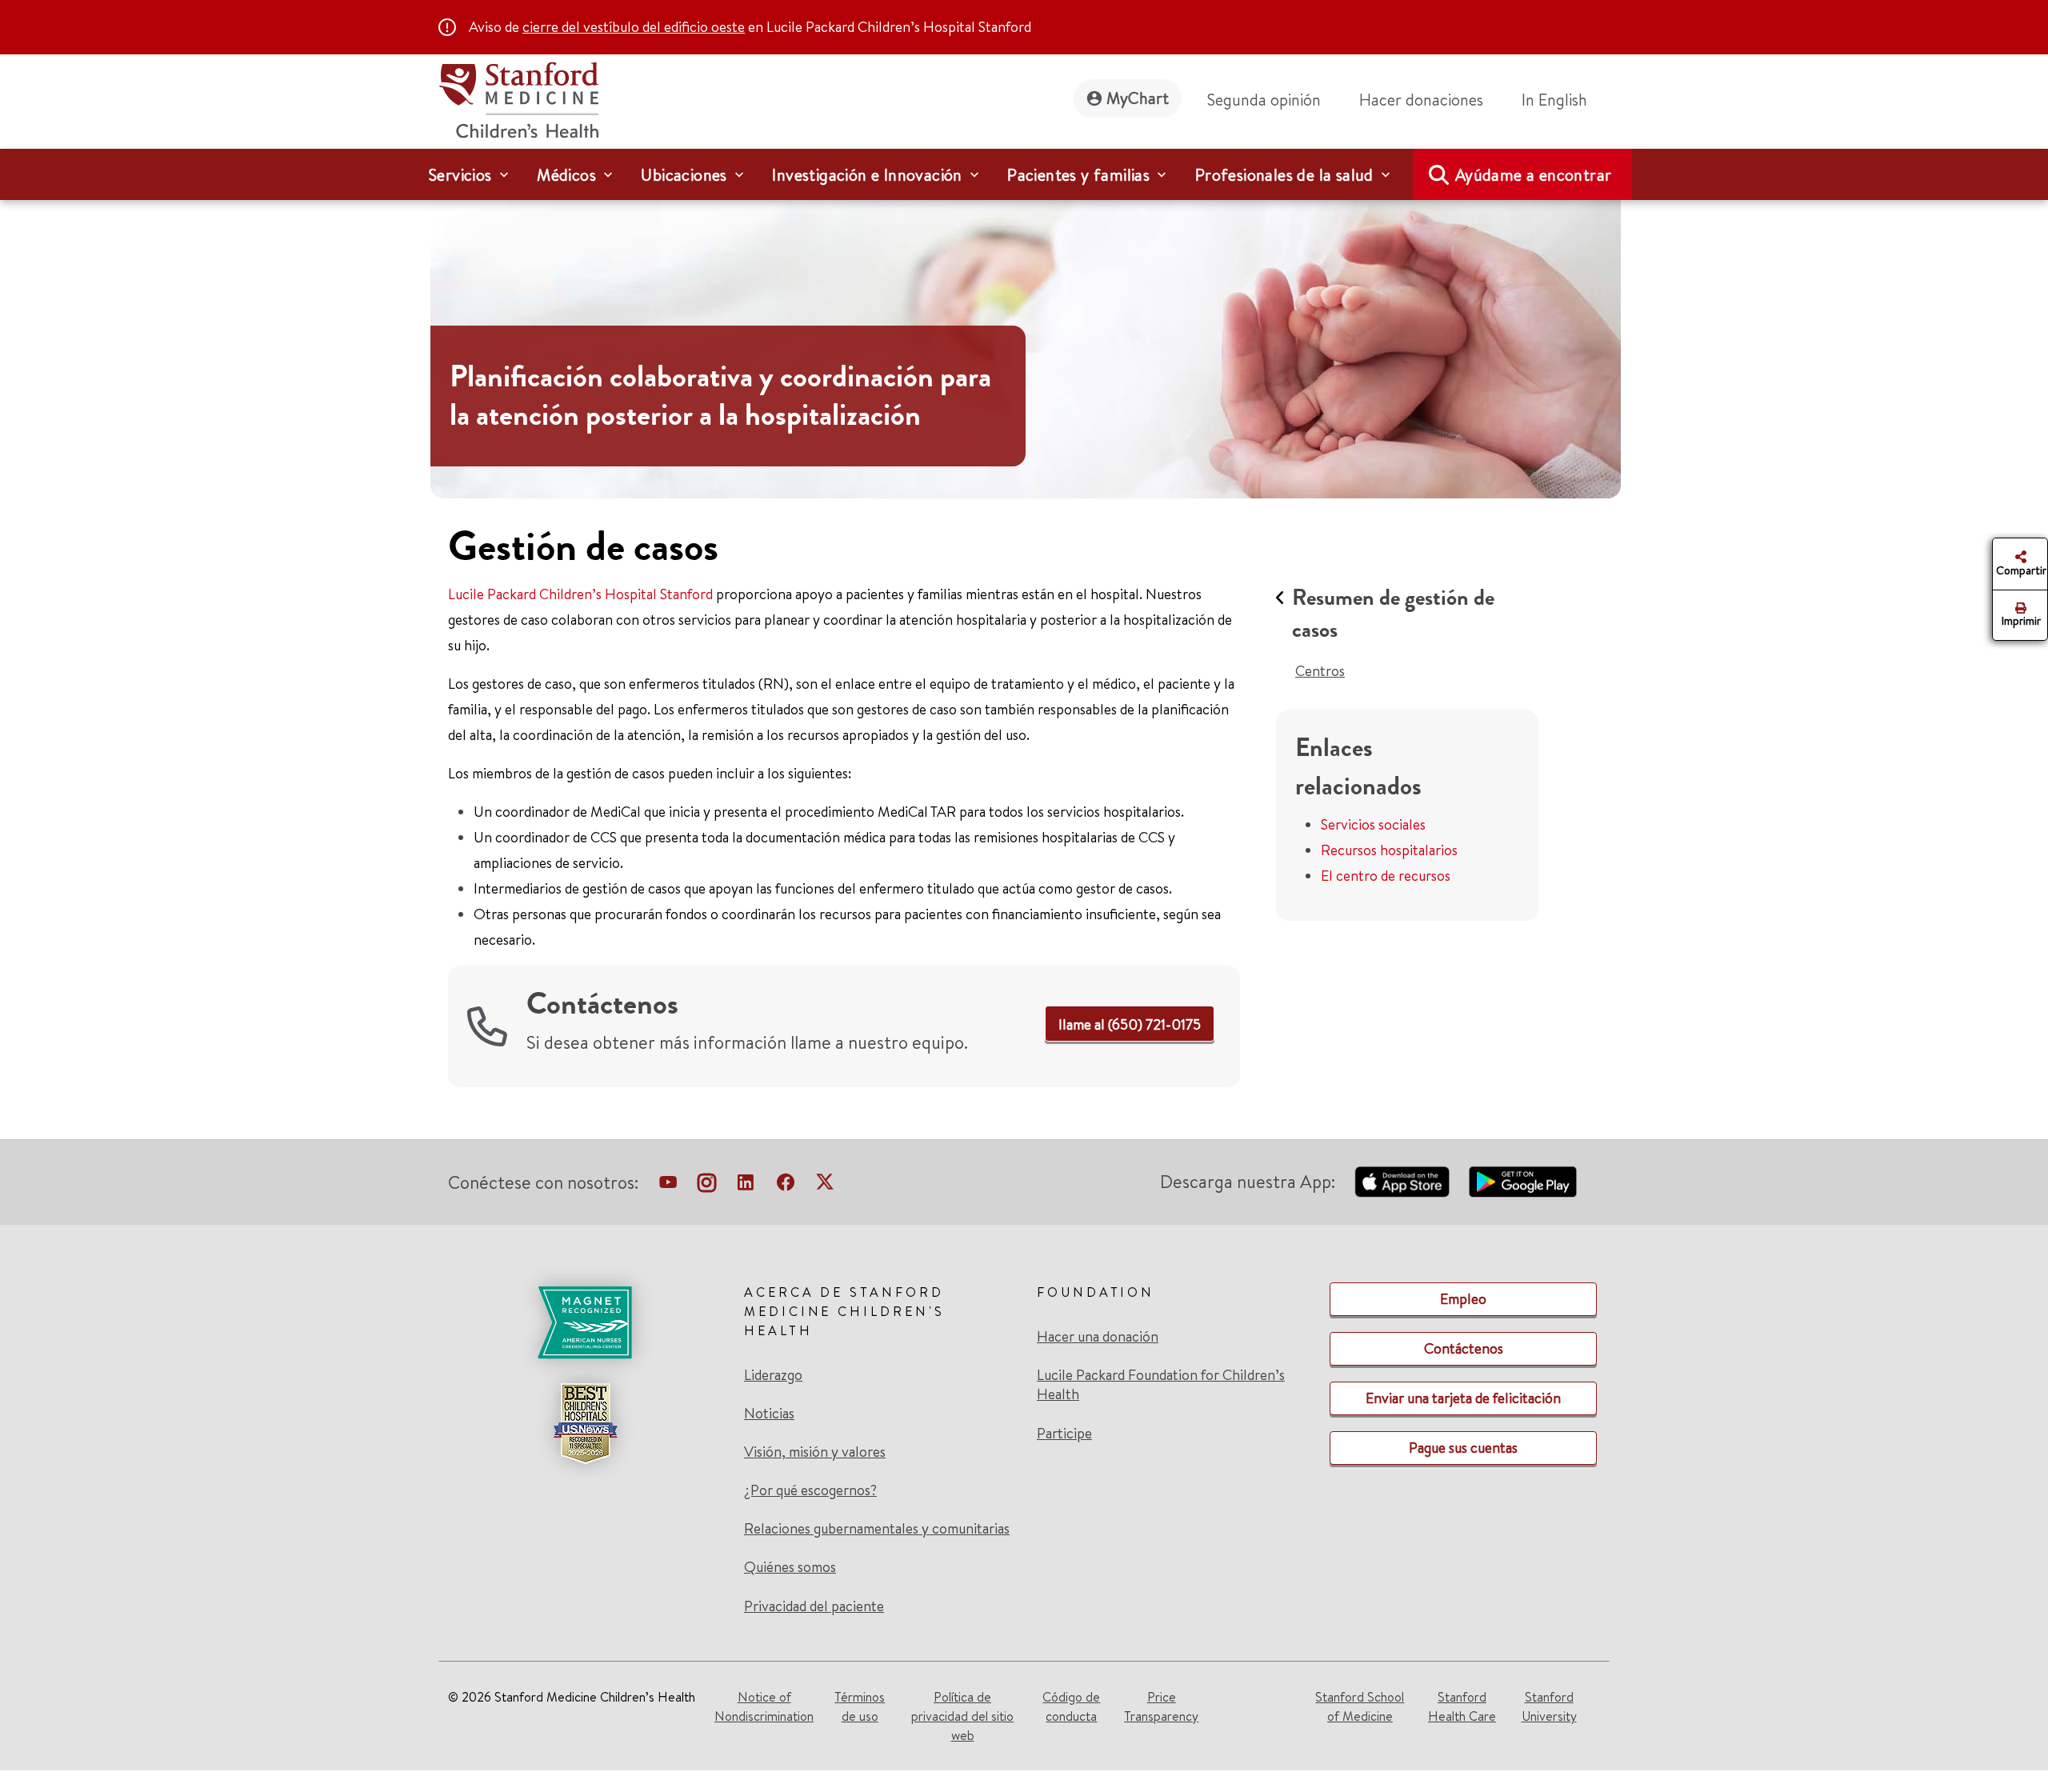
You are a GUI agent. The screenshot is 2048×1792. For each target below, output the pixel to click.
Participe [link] (1064, 1433)
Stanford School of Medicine (1360, 1706)
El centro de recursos (1386, 876)
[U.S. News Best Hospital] (585, 1423)
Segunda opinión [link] (1264, 100)
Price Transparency (1161, 1706)
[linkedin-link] (746, 1186)
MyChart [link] (1138, 98)
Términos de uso (860, 1706)
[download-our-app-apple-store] (1402, 1182)
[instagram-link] (707, 1186)
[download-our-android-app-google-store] (1523, 1182)
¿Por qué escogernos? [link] (810, 1490)
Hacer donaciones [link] (1421, 100)
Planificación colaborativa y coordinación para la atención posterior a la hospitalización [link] (720, 396)
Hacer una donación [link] (1098, 1337)
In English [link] (1554, 100)
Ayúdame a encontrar (1534, 175)
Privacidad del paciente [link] (814, 1606)
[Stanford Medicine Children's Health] (518, 98)
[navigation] (1024, 174)
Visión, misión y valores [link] (815, 1452)
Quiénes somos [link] (790, 1567)
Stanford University (1549, 1706)
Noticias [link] (769, 1414)
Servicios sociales (1373, 824)
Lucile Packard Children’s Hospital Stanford (580, 594)
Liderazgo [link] (773, 1375)
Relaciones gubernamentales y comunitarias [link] (877, 1529)
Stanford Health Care (1462, 1706)
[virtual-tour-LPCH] (668, 1186)
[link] (1561, 100)
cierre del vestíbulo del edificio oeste (634, 27)
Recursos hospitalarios (1389, 850)
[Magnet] (585, 1322)
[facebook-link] (786, 1186)
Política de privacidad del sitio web (962, 1716)
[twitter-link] (825, 1186)
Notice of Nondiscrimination (764, 1706)
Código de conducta (1071, 1706)
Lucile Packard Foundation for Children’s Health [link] (1161, 1385)
